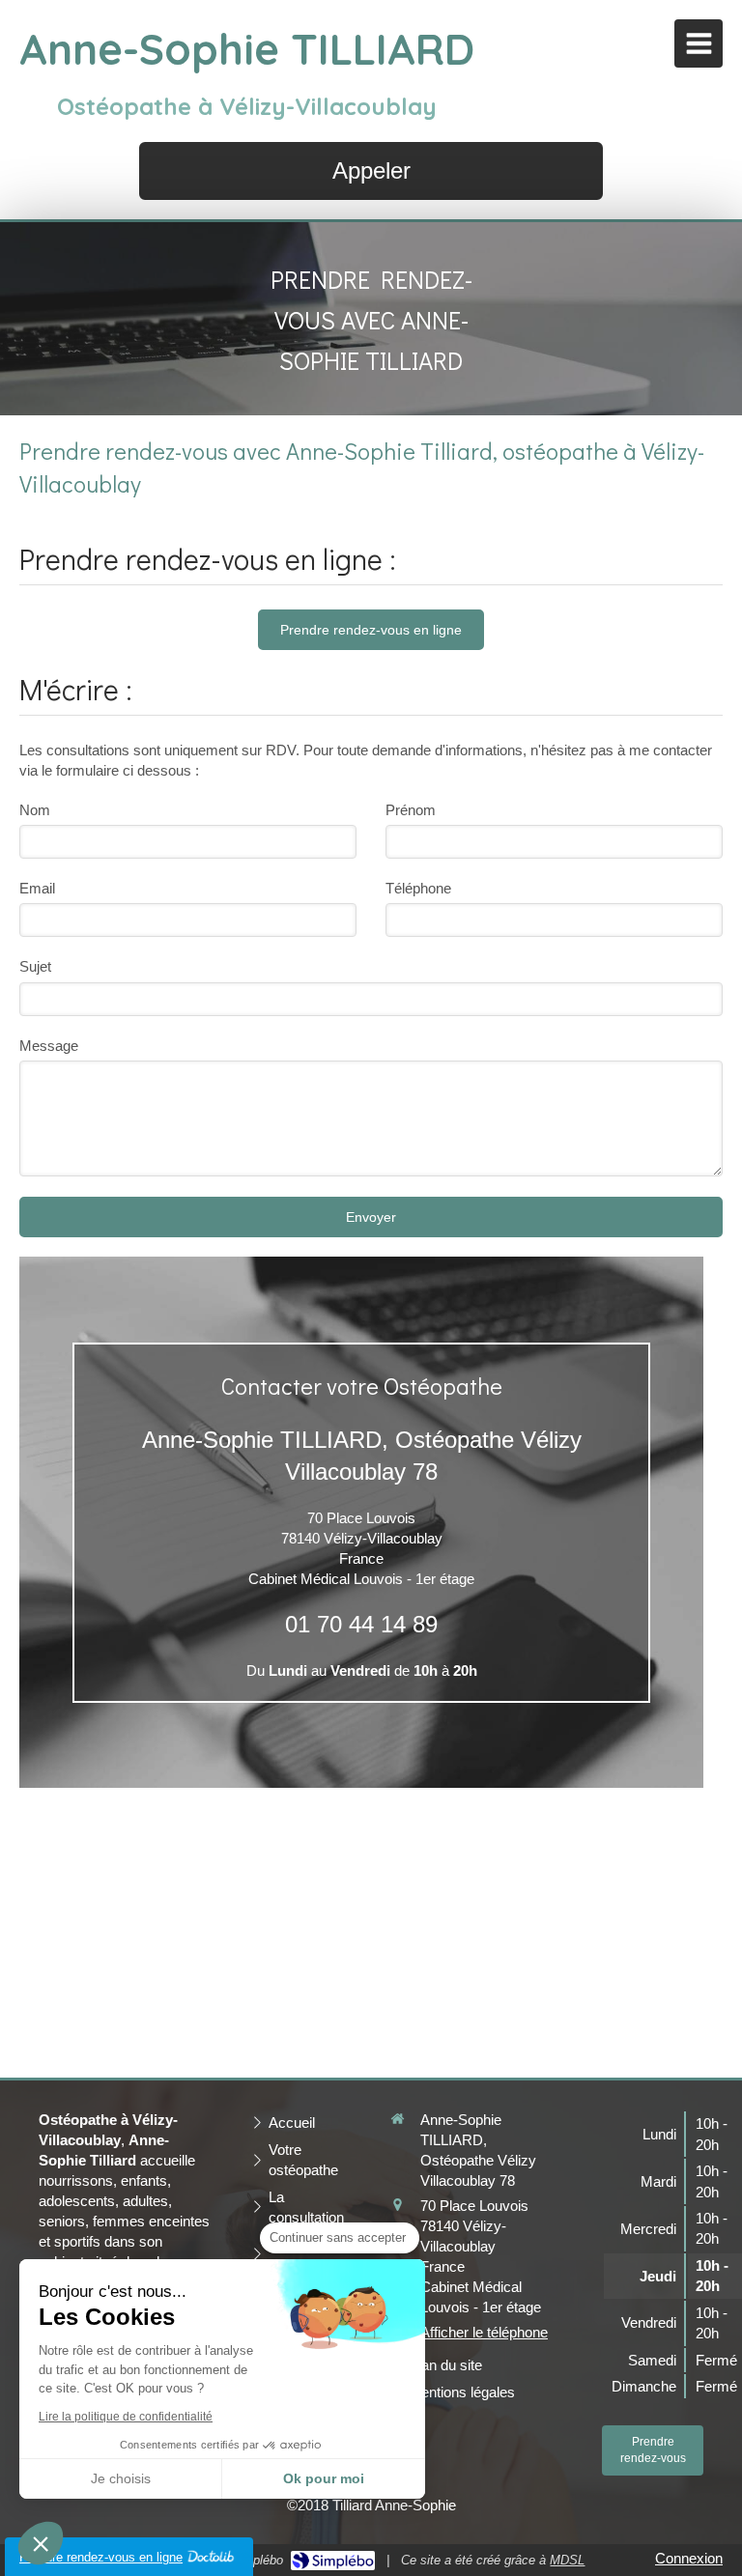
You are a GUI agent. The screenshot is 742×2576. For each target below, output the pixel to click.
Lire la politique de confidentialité (126, 2417)
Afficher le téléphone (484, 2332)
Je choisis (121, 2478)
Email (37, 888)
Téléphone (418, 888)
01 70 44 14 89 (361, 1624)
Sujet (35, 966)
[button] (41, 2543)
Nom (35, 810)
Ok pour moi (324, 2478)
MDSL (567, 2560)
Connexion (689, 2558)
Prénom (411, 810)
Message (49, 1046)
